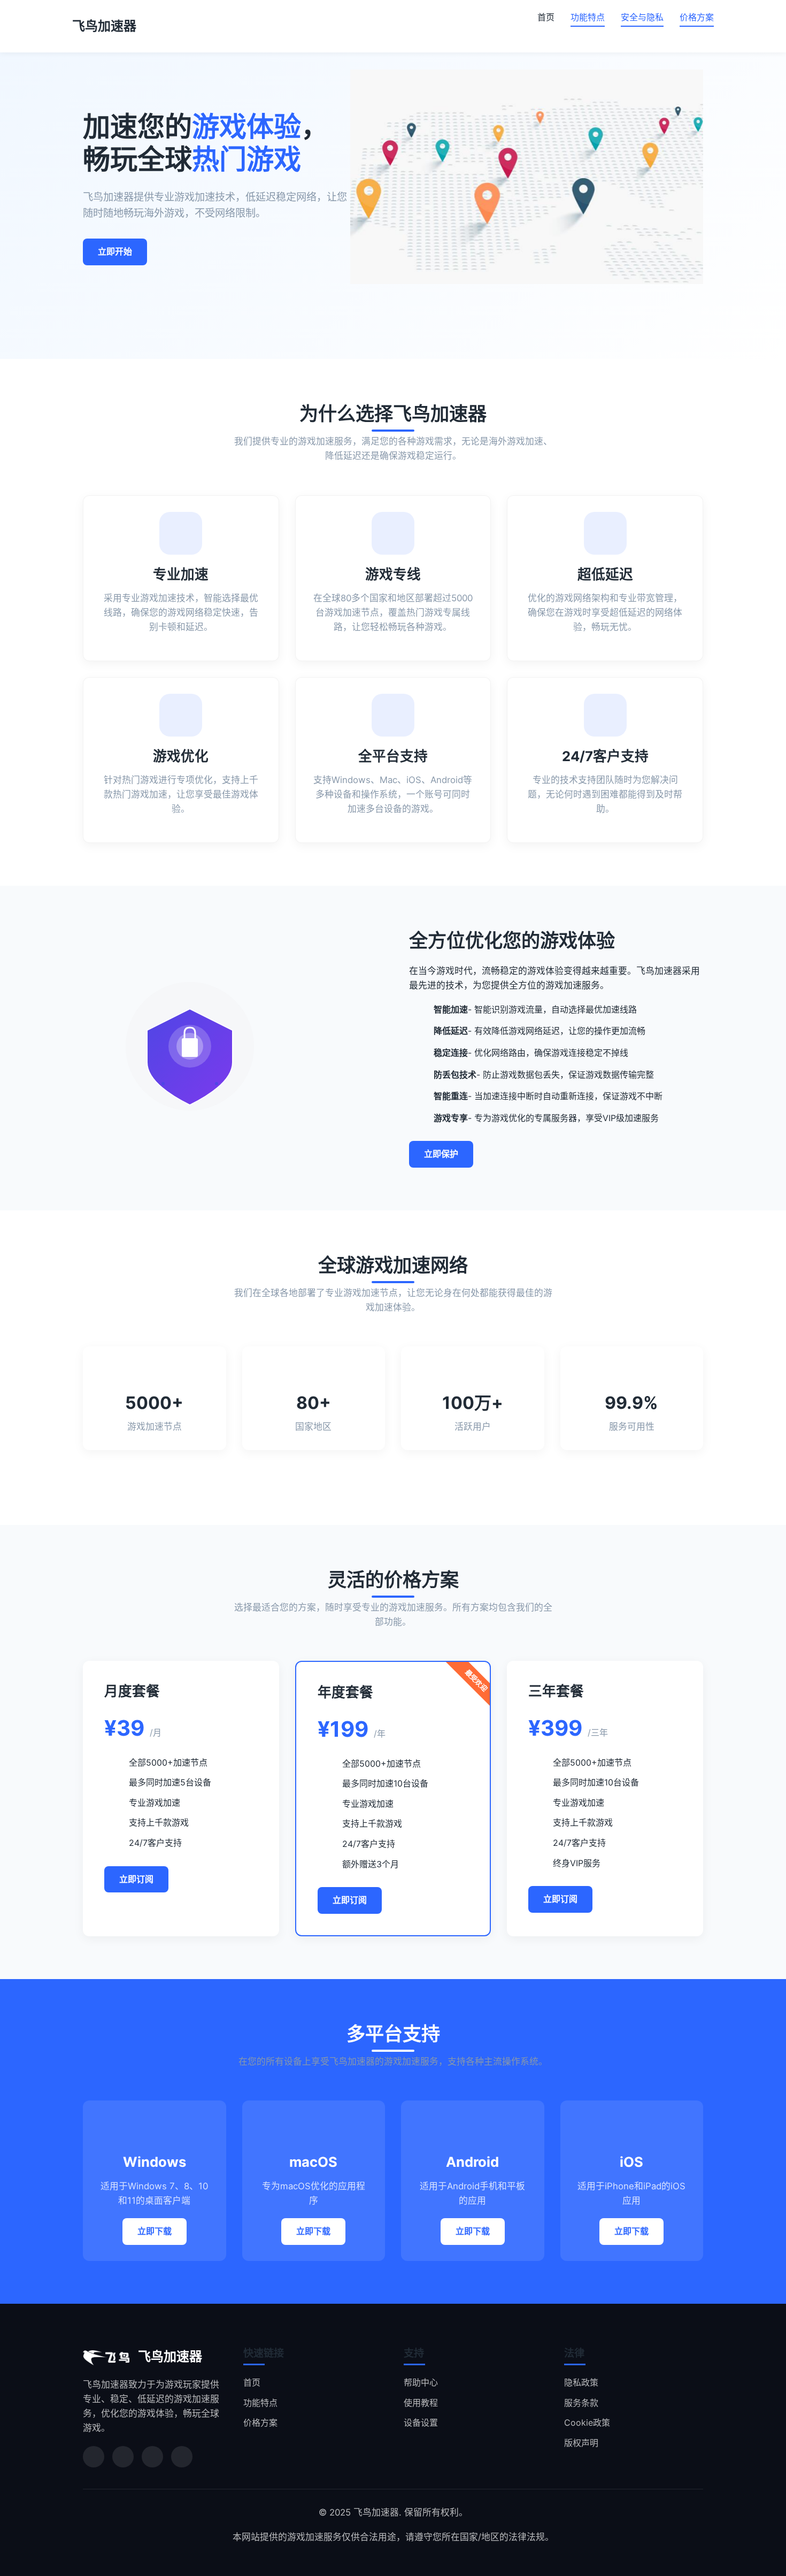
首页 (546, 17)
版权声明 (581, 2443)
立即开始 (115, 251)
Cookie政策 (587, 2422)
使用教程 (421, 2403)
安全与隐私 (642, 17)
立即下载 (155, 2231)
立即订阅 (136, 1879)
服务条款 (581, 2403)
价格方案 (697, 17)
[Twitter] (152, 2457)
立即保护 (441, 1154)
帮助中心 (421, 2382)
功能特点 (588, 17)
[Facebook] (182, 2457)
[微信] (94, 2457)
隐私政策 (581, 2382)
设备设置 (421, 2422)
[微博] (123, 2457)
